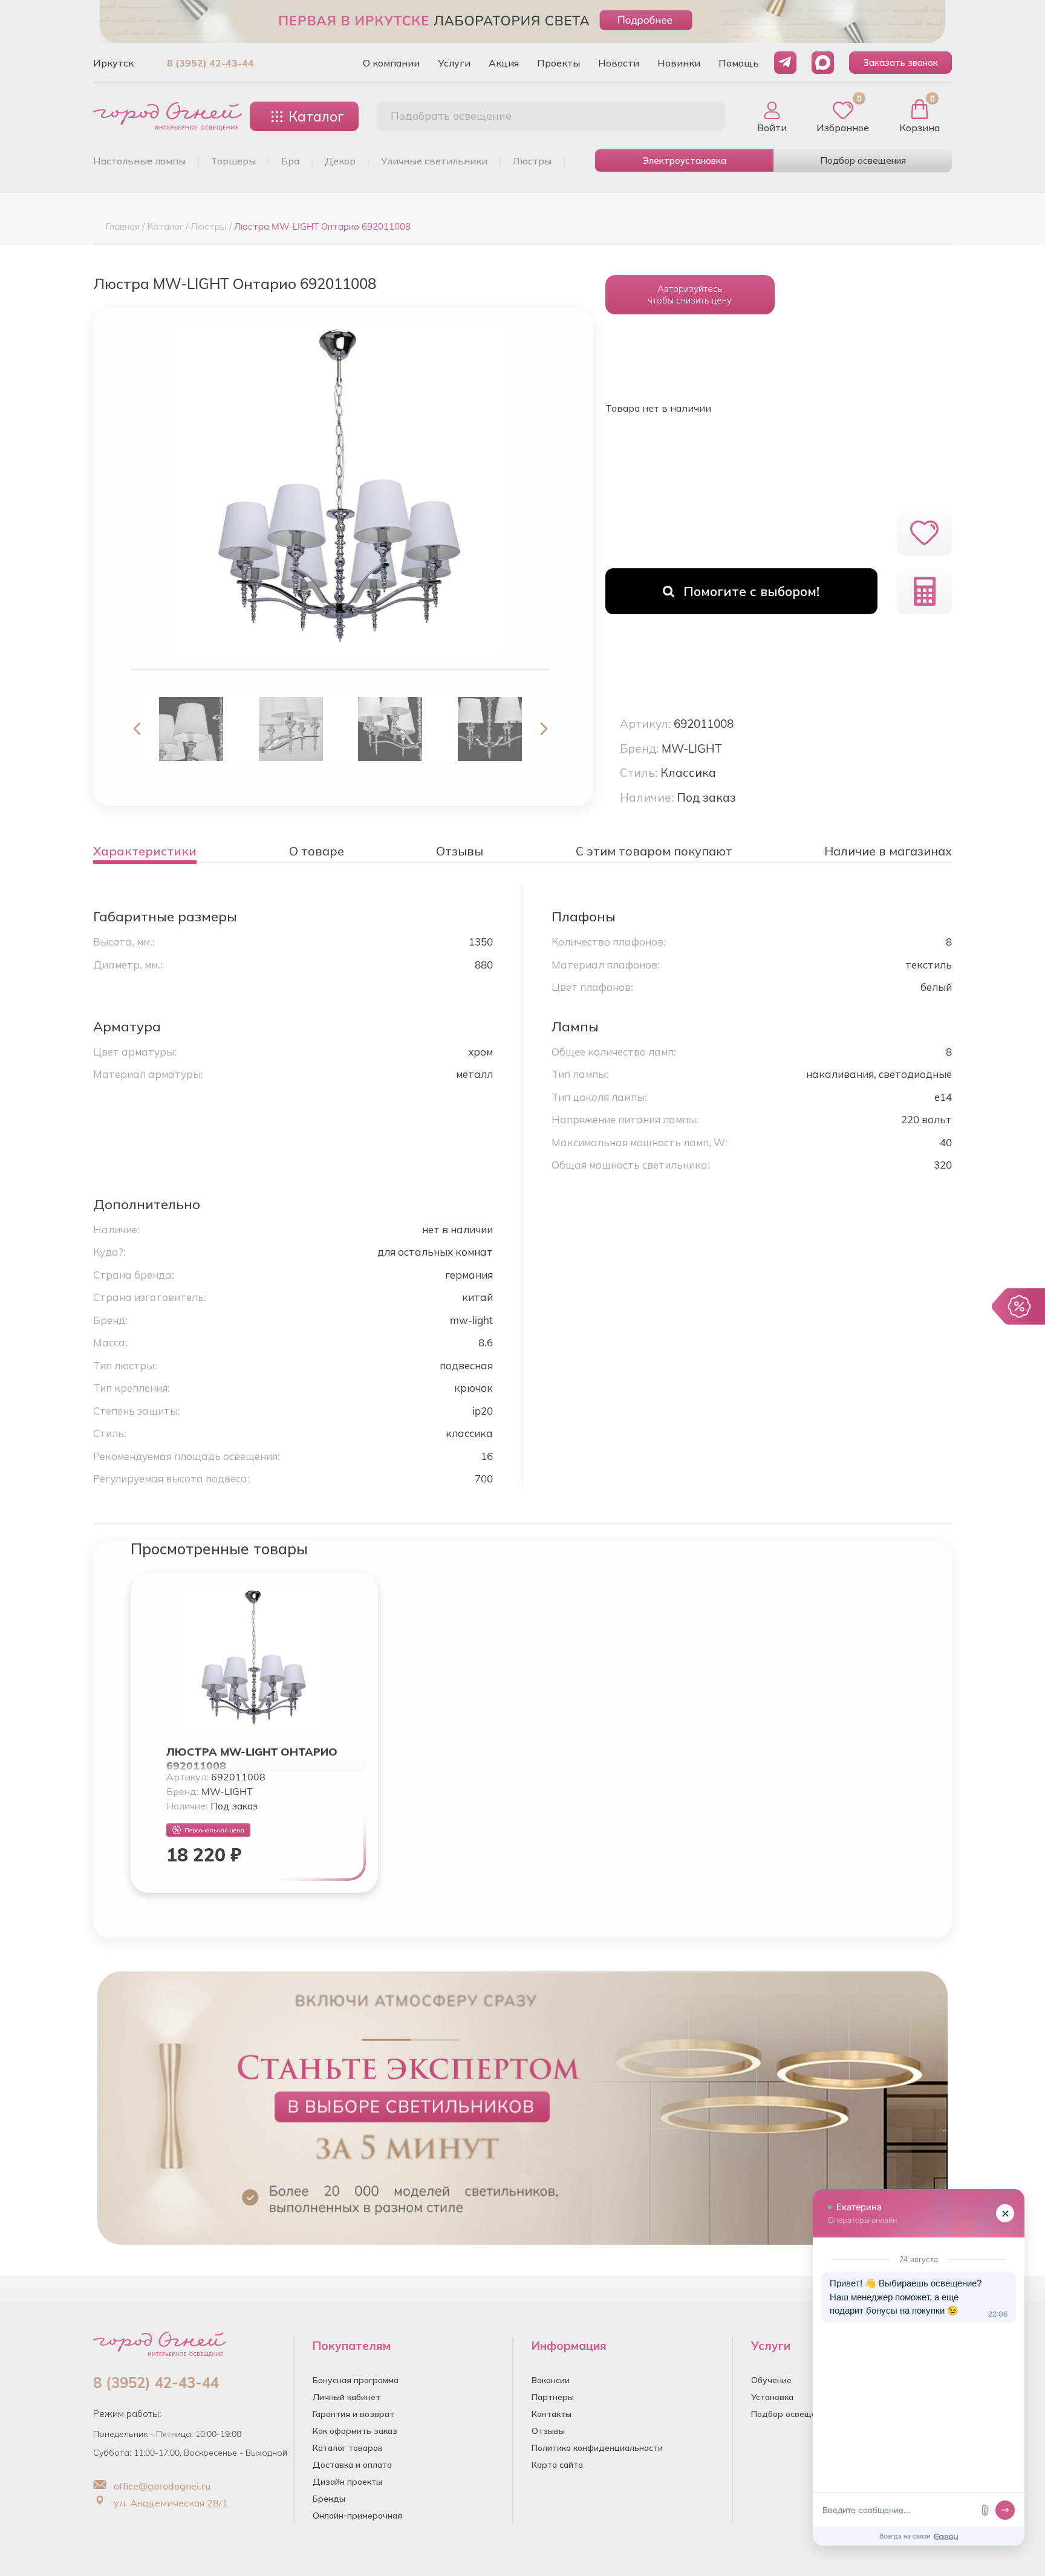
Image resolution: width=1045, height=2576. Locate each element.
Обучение (771, 2380)
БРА (290, 161)
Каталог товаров (348, 2448)
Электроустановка (685, 161)
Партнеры (553, 2397)
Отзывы (548, 2431)
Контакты (552, 2414)
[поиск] (703, 117)
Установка (772, 2397)
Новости (619, 63)
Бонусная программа (356, 2380)
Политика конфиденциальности (597, 2448)
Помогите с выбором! (751, 591)
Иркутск (113, 63)
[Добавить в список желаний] (924, 533)
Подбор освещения (863, 161)
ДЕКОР (340, 161)
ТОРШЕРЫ (233, 161)
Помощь (739, 63)
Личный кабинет (347, 2397)
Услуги (454, 63)
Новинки (679, 63)
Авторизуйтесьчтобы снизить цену (690, 294)
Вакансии (551, 2380)
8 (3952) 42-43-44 (210, 63)
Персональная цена (214, 1830)
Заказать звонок (900, 63)
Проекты (558, 63)
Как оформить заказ (355, 2431)
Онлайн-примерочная (357, 2516)
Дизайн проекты (347, 2482)
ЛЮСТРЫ (532, 161)
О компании (391, 63)
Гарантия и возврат (353, 2414)
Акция (504, 63)
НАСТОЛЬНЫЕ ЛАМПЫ (139, 161)
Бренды (329, 2499)
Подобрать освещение (451, 116)
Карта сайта (557, 2465)
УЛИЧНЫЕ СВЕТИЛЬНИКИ (434, 161)
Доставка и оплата (352, 2465)
